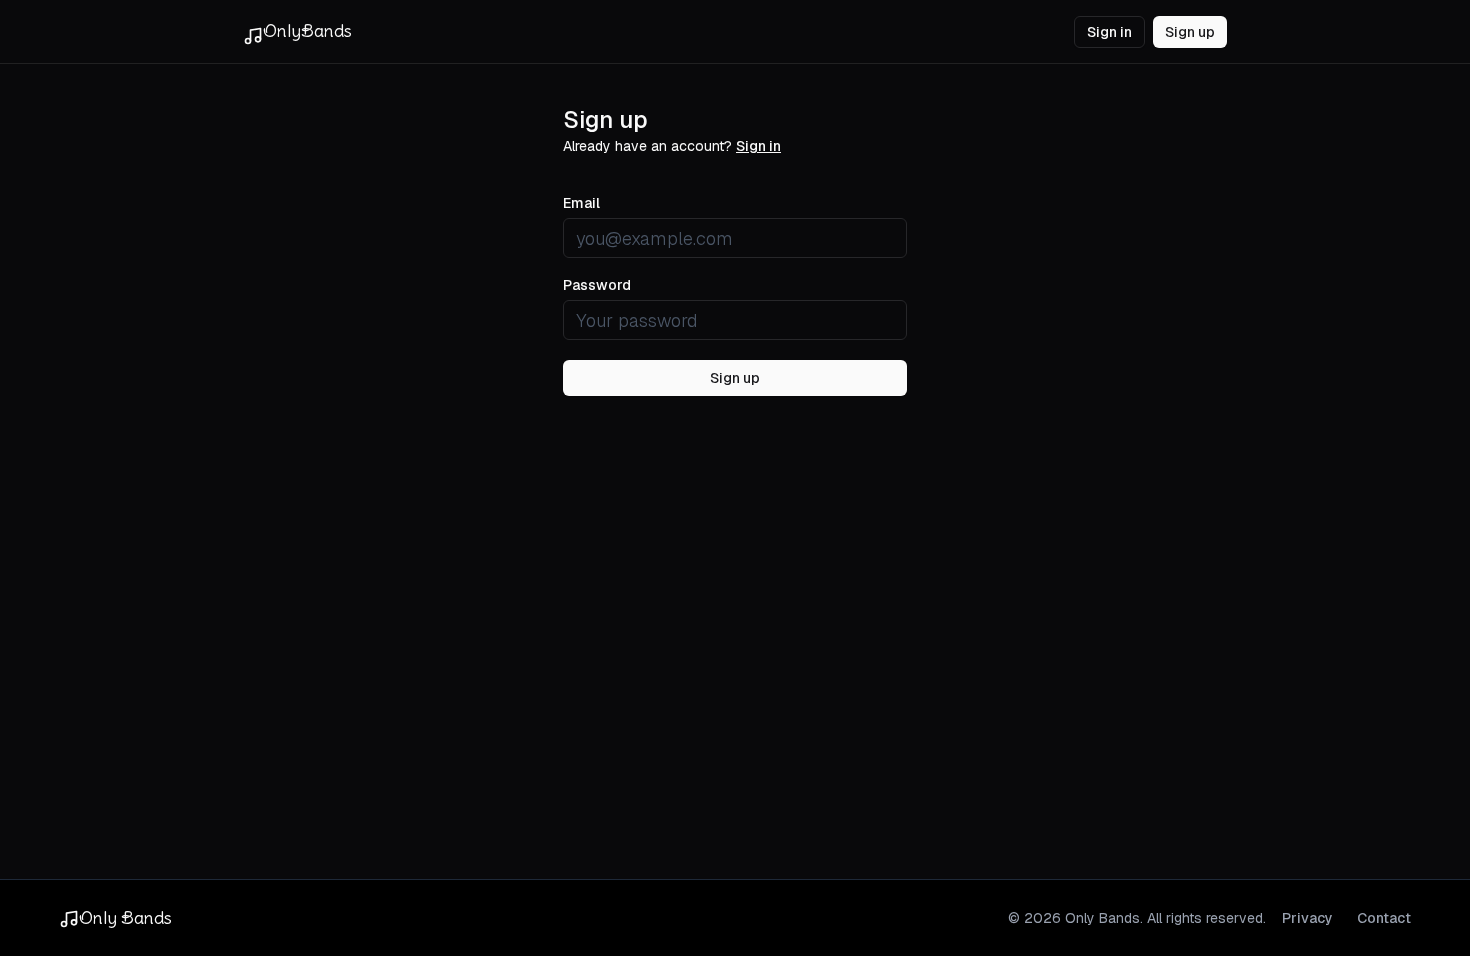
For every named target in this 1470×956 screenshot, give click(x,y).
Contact (1384, 918)
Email (581, 203)
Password (597, 285)
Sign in (1109, 32)
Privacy (1307, 918)
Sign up (1190, 32)
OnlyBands (307, 30)
